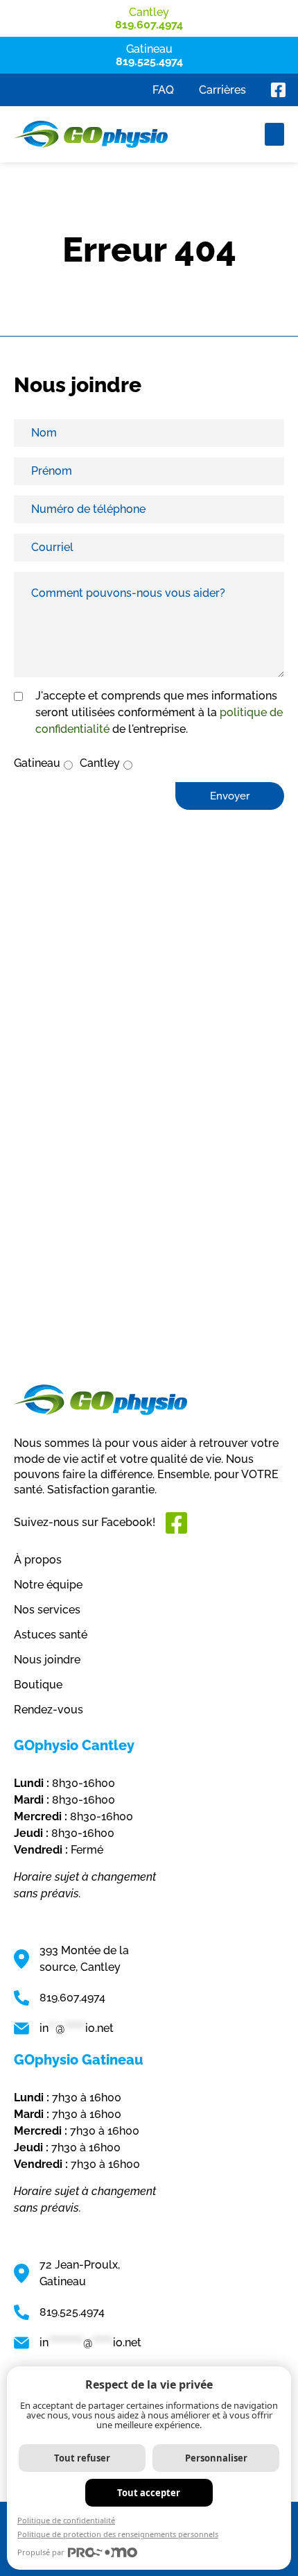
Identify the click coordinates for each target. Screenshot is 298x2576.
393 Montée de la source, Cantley (84, 1959)
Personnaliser (216, 2458)
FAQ (163, 90)
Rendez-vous (49, 1710)
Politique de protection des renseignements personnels (118, 2534)
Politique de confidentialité (66, 2520)
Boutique (38, 1685)
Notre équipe (48, 1585)
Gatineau (37, 763)
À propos (38, 1560)
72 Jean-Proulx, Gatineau (80, 2273)
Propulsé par (41, 2552)
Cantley (100, 763)
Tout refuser (82, 2458)
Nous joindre (47, 1660)
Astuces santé (51, 1635)
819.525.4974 (72, 2312)
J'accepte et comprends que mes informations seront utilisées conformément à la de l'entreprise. (159, 712)
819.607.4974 (72, 1998)
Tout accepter (149, 2493)
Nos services (47, 1610)
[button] (274, 134)
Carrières (222, 90)
